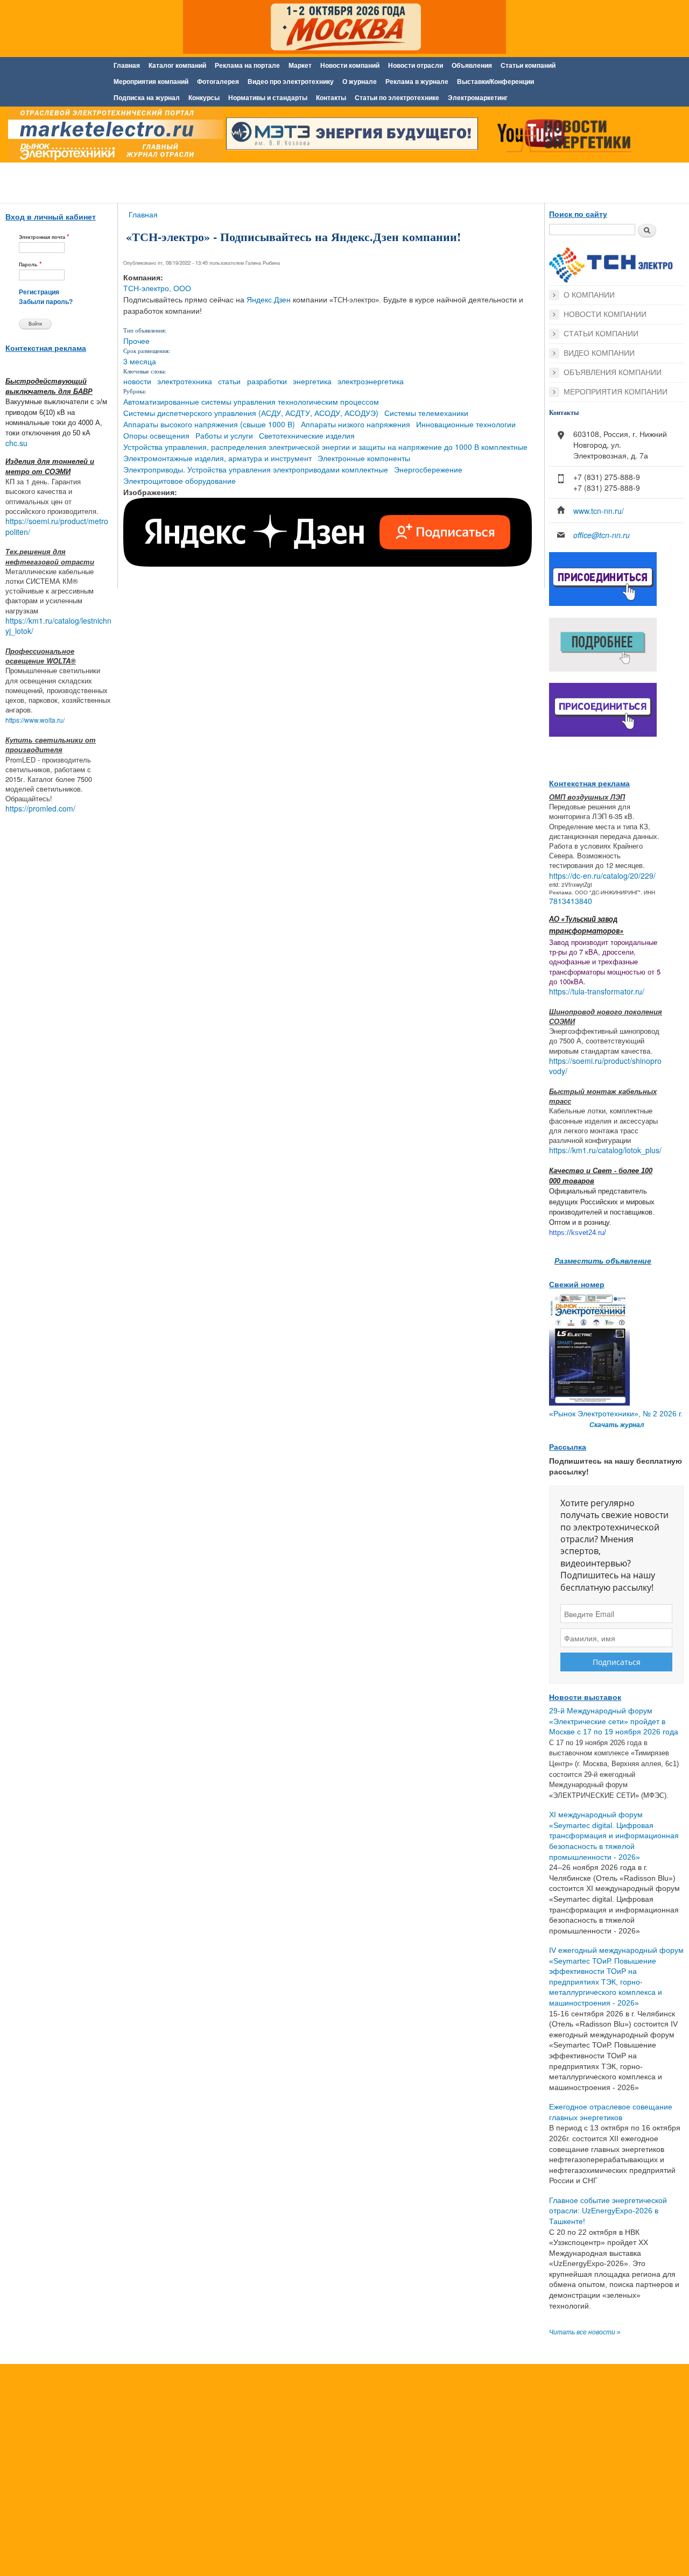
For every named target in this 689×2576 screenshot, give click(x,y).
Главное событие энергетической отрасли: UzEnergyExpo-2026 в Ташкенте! (608, 2211)
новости (137, 381)
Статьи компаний (528, 66)
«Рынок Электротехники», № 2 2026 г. (616, 1414)
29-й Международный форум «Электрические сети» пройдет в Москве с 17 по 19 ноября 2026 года (614, 1721)
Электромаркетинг (478, 98)
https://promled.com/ (40, 808)
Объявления (472, 66)
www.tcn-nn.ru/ (599, 511)
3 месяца (140, 361)
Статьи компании (601, 334)
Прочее (136, 341)
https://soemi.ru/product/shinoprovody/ (605, 1066)
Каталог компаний (177, 66)
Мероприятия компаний (151, 82)
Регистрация (39, 292)
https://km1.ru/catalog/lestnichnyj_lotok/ (58, 626)
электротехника (185, 381)
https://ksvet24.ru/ (578, 1233)
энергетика (312, 381)
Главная (127, 66)
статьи (229, 381)
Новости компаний (350, 66)
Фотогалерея (218, 82)
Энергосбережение (428, 469)
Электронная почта (44, 237)
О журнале (360, 82)
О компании (589, 295)
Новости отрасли (416, 66)
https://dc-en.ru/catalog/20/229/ (602, 876)
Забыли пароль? (46, 302)
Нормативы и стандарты (268, 98)
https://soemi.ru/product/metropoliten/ (57, 526)
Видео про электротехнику (291, 82)
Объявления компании (613, 372)
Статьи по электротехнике (397, 98)
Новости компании (605, 314)
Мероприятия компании (616, 392)
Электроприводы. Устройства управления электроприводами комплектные (256, 469)
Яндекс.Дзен (269, 300)
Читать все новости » (585, 2332)
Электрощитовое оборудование (180, 481)
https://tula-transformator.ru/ (597, 991)
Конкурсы (204, 98)
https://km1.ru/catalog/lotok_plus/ (605, 1150)
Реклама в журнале (417, 82)
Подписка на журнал (147, 98)
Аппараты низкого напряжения (356, 424)
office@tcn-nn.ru (602, 535)
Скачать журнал (617, 1425)
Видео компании (599, 353)
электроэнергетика (371, 381)
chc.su (16, 443)
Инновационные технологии (466, 424)
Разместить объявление (603, 1260)
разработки (267, 381)
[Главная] (113, 136)
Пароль (30, 264)
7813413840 (571, 901)
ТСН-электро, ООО (157, 288)
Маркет (300, 66)
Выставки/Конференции (495, 82)
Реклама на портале (247, 66)
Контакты (331, 98)
